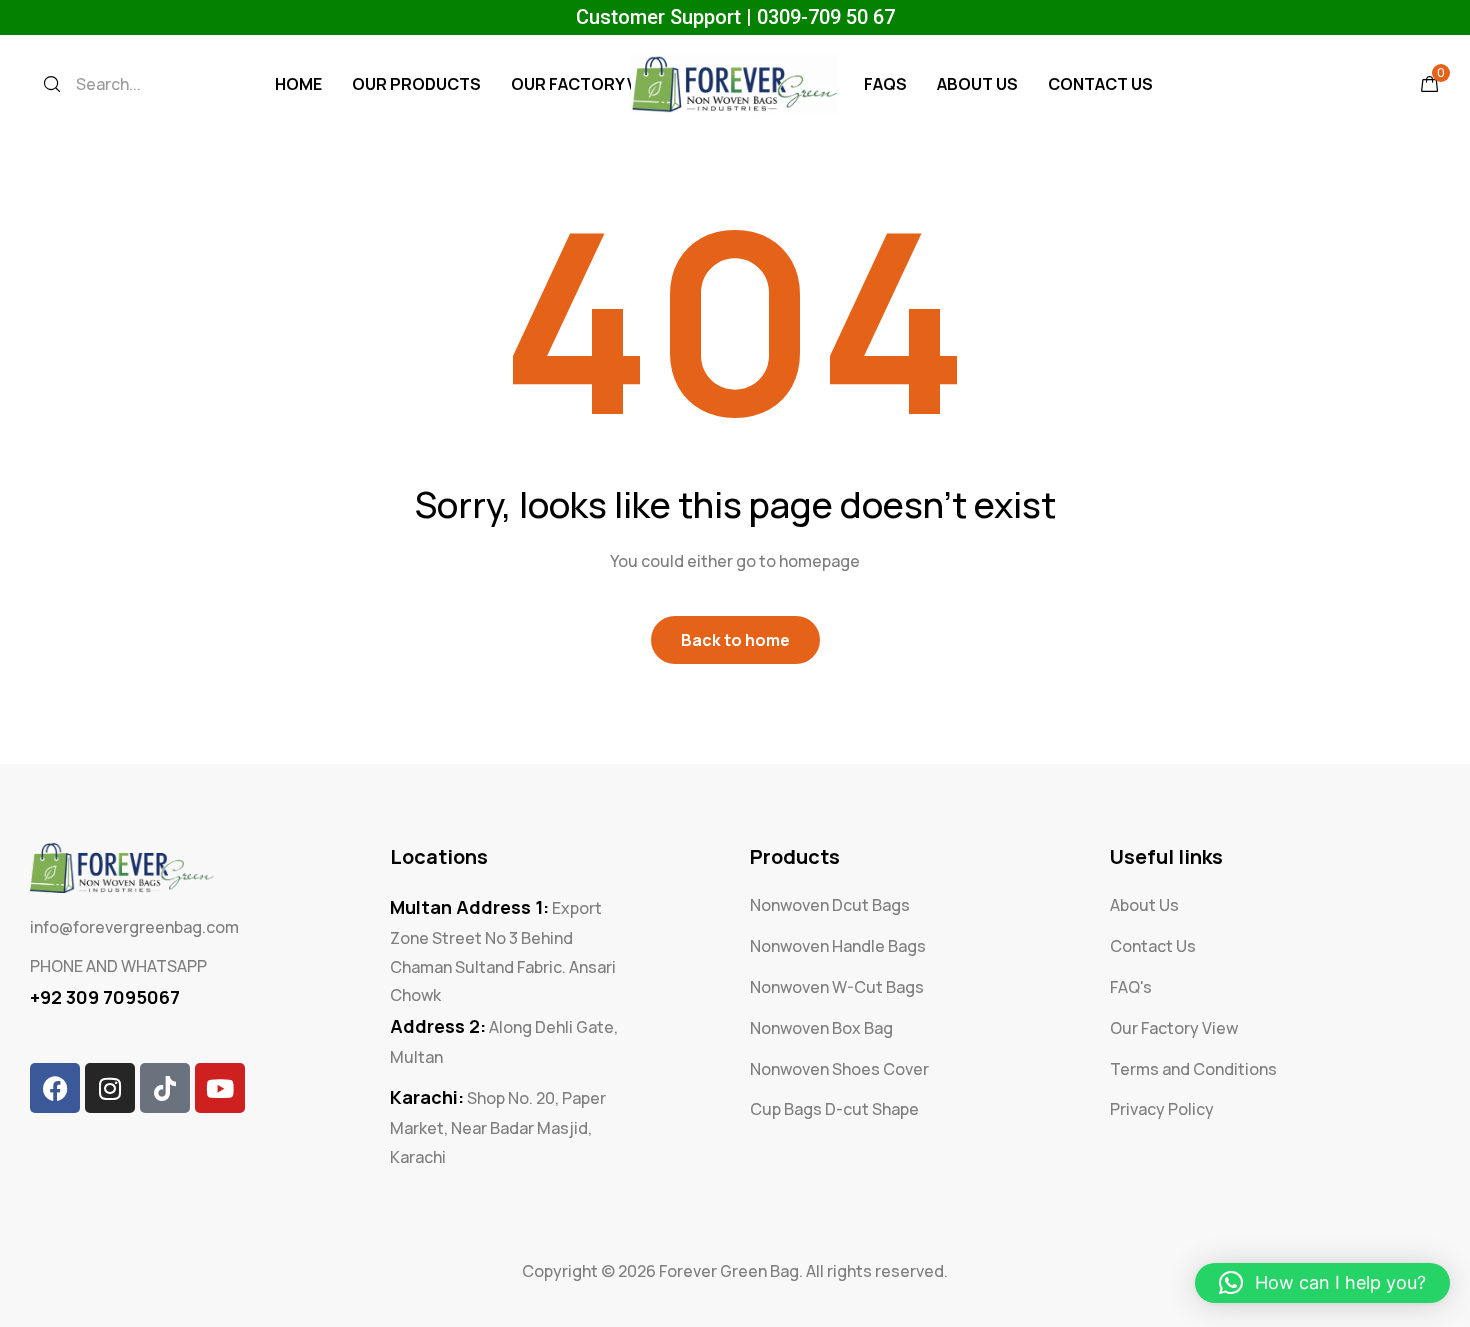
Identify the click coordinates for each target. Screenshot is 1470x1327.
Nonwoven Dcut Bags (830, 905)
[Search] (52, 84)
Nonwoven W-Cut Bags (837, 987)
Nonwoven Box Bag (821, 1028)
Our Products (416, 84)
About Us (977, 84)
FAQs (885, 84)
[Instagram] (110, 1088)
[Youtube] (220, 1088)
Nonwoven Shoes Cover (839, 1069)
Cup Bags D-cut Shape (834, 1109)
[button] (1322, 1283)
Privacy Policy (1162, 1109)
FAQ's (1131, 987)
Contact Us (1100, 84)
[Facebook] (55, 1088)
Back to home (735, 640)
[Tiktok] (165, 1088)
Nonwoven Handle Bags (838, 946)
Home (298, 84)
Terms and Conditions (1193, 1069)
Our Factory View (588, 84)
